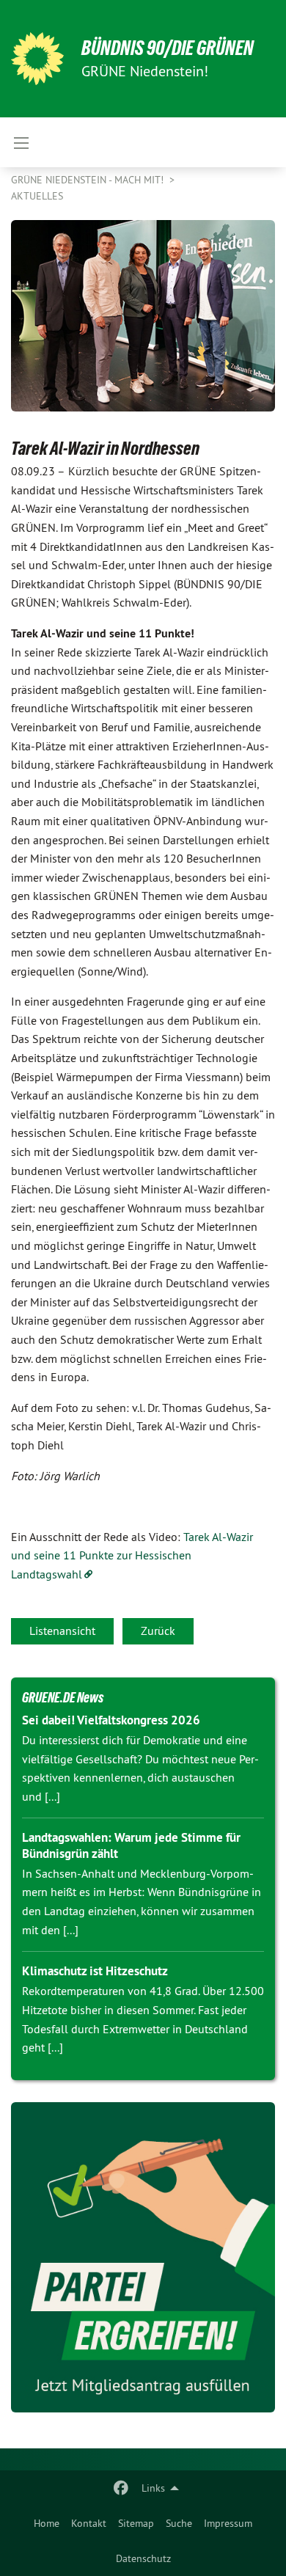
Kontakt (89, 2523)
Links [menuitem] (153, 2488)
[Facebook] (121, 2488)
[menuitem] (47, 2523)
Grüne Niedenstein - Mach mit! (89, 180)
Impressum (228, 2523)
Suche (179, 2523)
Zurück (158, 1631)
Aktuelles (37, 196)
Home (47, 2523)
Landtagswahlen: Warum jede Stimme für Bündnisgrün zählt (131, 1845)
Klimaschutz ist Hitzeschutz (95, 1971)
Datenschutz (143, 2558)
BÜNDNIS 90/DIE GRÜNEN (168, 48)
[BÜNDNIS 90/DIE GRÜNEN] (37, 59)
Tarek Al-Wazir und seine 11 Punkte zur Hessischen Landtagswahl (132, 1555)
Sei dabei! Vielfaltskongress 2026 (111, 1720)
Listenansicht (62, 1631)
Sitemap (136, 2523)
